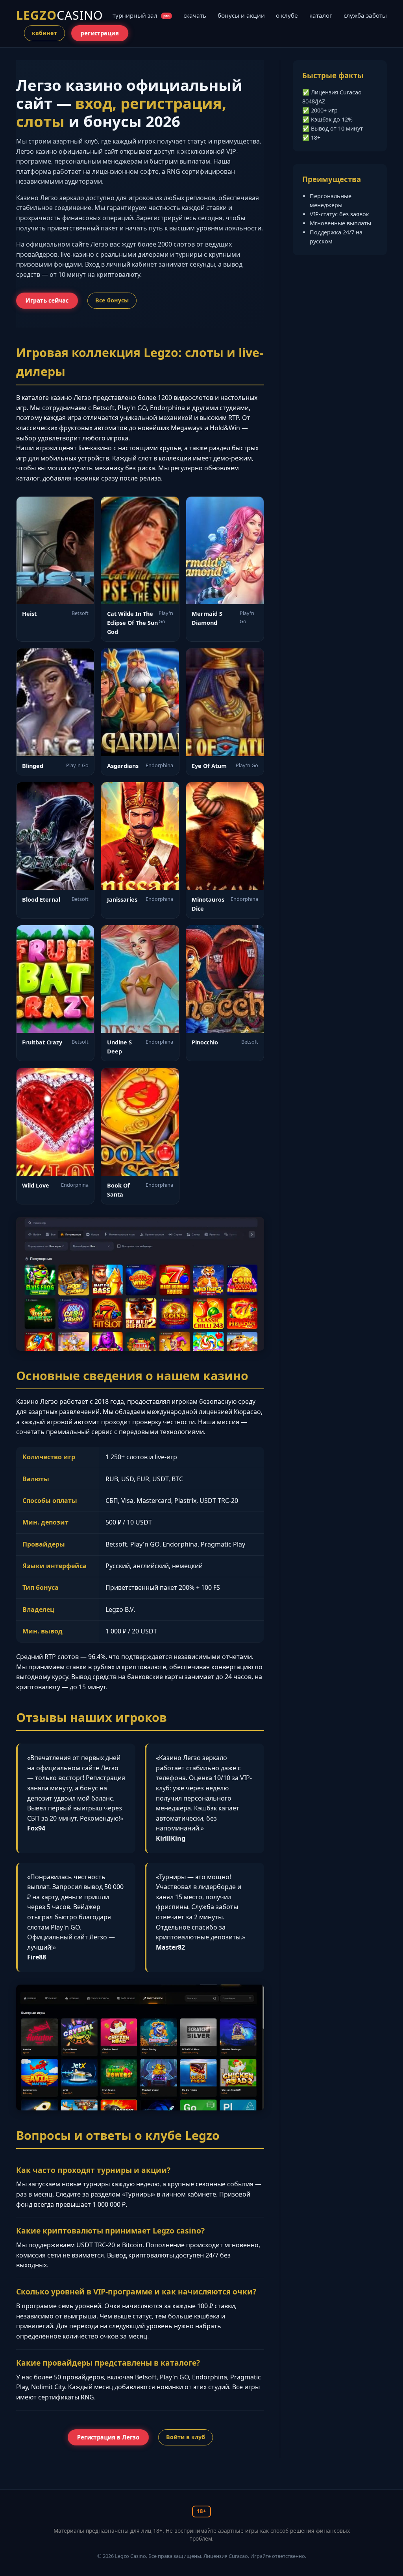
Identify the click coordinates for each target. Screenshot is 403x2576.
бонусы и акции (241, 15)
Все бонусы (112, 300)
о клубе (287, 15)
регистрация (100, 33)
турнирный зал (141, 15)
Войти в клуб (186, 2437)
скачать (195, 15)
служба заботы (365, 15)
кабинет (44, 33)
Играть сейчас (47, 300)
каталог (321, 15)
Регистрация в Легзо (108, 2437)
